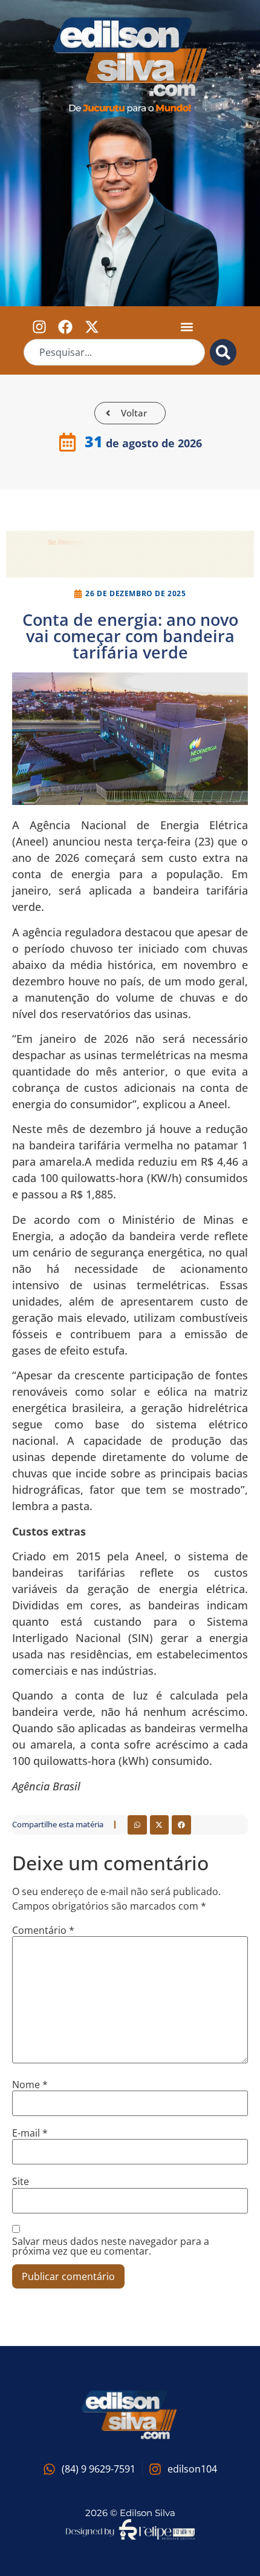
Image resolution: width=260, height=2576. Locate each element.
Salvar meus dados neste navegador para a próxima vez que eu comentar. (111, 2246)
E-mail (30, 2133)
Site (21, 2181)
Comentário (43, 1930)
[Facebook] (65, 327)
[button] (187, 327)
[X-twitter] (91, 327)
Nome (30, 2085)
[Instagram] (39, 327)
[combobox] (115, 352)
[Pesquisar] (223, 352)
